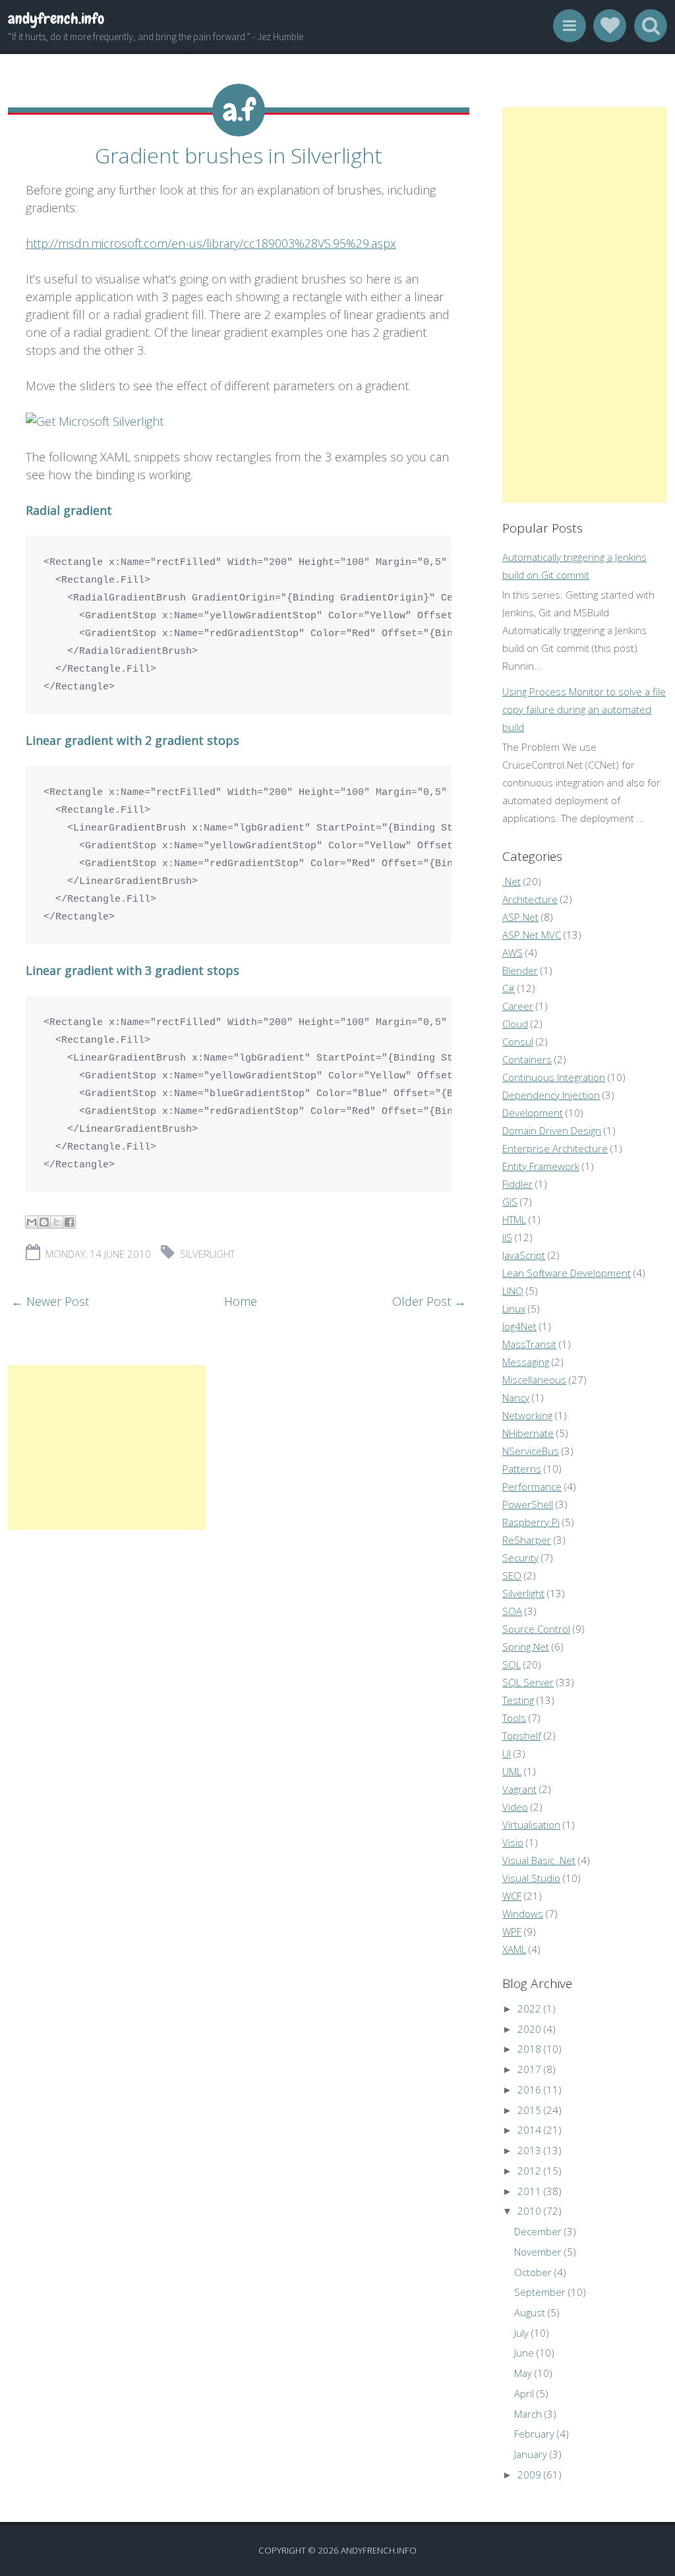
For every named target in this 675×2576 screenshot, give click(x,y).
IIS (507, 1237)
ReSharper (527, 1540)
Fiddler (517, 1184)
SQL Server (528, 1682)
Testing (518, 1700)
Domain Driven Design (552, 1130)
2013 (529, 2150)
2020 (529, 2029)
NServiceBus (531, 1451)
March (528, 2414)
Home (241, 1301)
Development (533, 1113)
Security (520, 1558)
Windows (523, 1914)
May (523, 2373)
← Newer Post (50, 1301)
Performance (532, 1486)
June (524, 2353)
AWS (513, 952)
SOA (512, 1611)
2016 (529, 2090)
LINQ (513, 1291)
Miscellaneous (534, 1380)
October (533, 2272)
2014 (529, 2130)
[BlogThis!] (44, 1222)
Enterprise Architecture (555, 1148)
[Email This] (32, 1222)
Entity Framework (541, 1166)
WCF (512, 1896)
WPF (512, 1931)
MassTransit (529, 1344)
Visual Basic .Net (539, 1860)
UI (507, 1753)
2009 (529, 2474)
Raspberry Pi (531, 1522)
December (538, 2231)
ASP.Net (520, 917)
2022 (529, 2008)
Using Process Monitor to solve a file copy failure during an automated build (584, 709)
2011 (529, 2191)
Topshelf (522, 1736)
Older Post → (429, 1301)
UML (512, 1771)
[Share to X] (57, 1222)
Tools (514, 1718)
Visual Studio (531, 1878)
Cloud (515, 1024)
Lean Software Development (567, 1273)
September (540, 2292)
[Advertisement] (107, 1448)
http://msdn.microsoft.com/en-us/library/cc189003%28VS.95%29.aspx (211, 243)
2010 (529, 2211)
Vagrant (519, 1789)
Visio (513, 1842)
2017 (529, 2069)
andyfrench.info (56, 18)
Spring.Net (526, 1647)
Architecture (530, 899)
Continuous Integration (554, 1077)
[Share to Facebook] (69, 1222)
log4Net (519, 1326)
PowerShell (528, 1504)
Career (518, 1006)
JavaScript (524, 1255)
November (538, 2252)
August (530, 2312)
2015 (529, 2110)
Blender (520, 970)
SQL (512, 1664)
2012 (529, 2171)
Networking (527, 1415)
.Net (512, 881)
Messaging (526, 1362)
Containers (527, 1059)
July (521, 2333)
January (531, 2454)
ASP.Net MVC (532, 935)
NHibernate (528, 1433)
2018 (529, 2049)
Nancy (516, 1397)
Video (515, 1807)
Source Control (536, 1629)
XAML (514, 1949)
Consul (518, 1041)
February (534, 2434)
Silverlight (207, 1254)
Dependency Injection (551, 1095)
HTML (514, 1219)
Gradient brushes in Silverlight (239, 155)
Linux (514, 1308)
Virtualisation (531, 1825)
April (524, 2393)
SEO (512, 1575)
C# (509, 988)
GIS (510, 1202)
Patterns (522, 1469)
